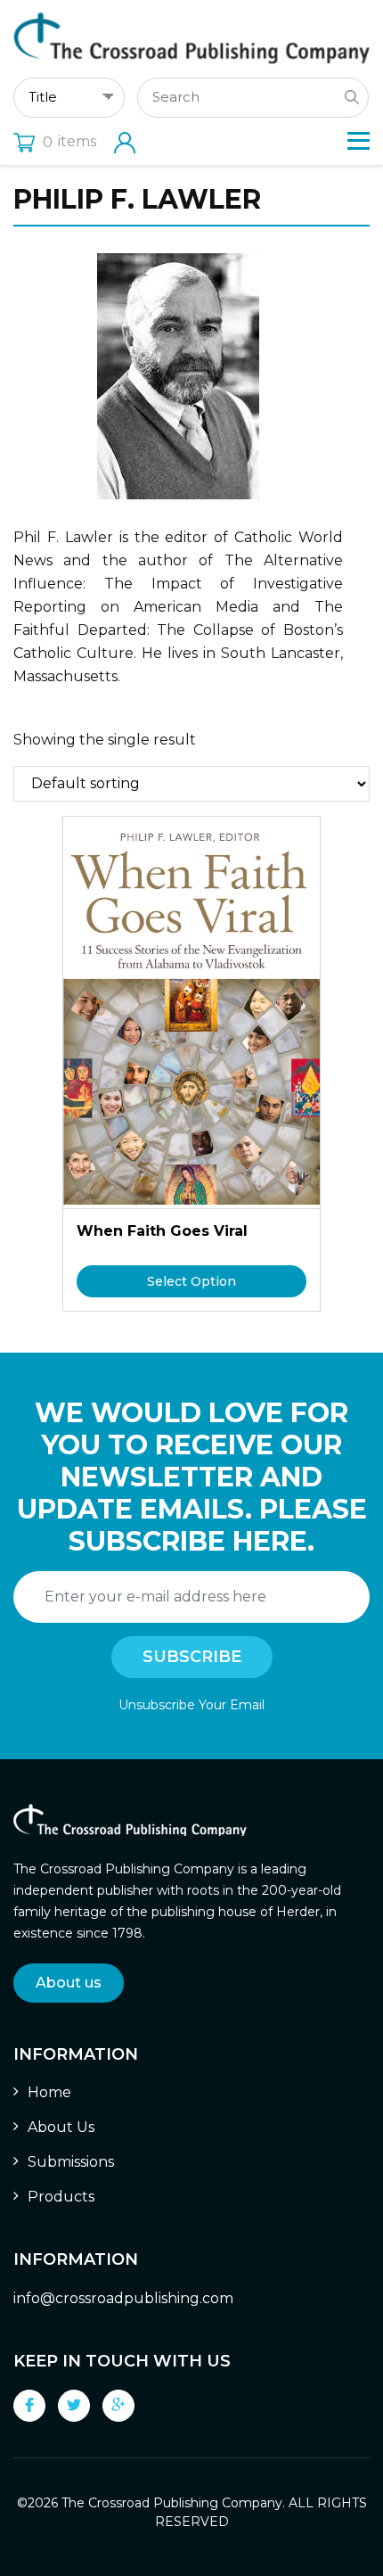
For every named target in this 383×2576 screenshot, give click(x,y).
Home (49, 2092)
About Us (61, 2127)
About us (69, 1983)
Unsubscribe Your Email (191, 1705)
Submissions (71, 2162)
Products (61, 2197)
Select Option (191, 1281)
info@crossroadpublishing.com (123, 2298)
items (69, 141)
